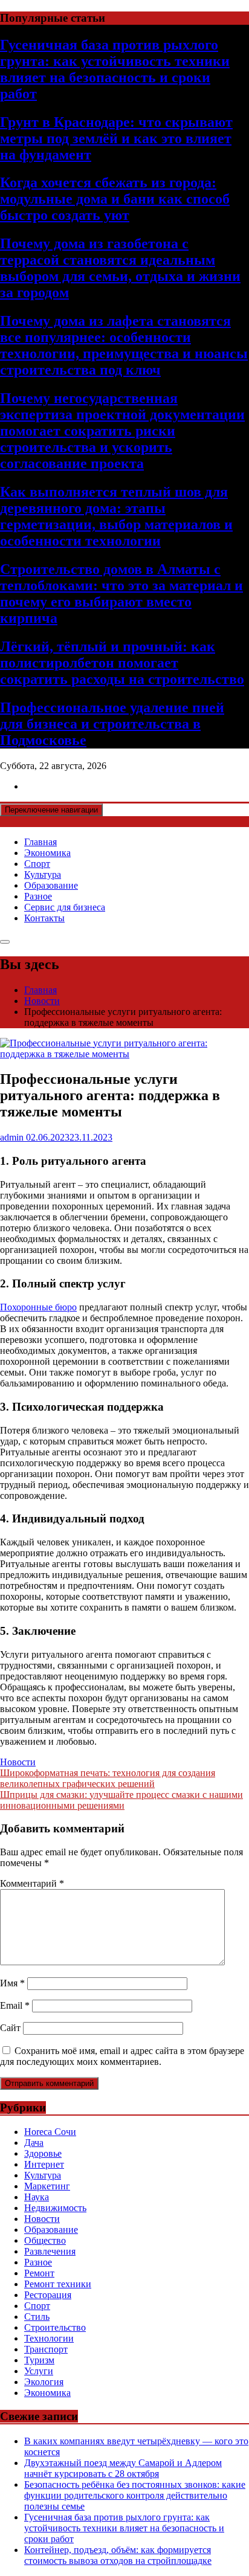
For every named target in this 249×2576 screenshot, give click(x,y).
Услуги (39, 2371)
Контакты (44, 918)
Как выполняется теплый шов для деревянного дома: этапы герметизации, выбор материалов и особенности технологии (116, 516)
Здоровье (43, 2153)
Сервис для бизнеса (65, 907)
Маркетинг (47, 2186)
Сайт (10, 2028)
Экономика (47, 853)
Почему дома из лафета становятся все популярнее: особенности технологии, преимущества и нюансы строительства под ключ (124, 345)
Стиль (37, 2317)
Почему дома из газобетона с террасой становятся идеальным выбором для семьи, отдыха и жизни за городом (120, 268)
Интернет (44, 2164)
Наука (37, 2197)
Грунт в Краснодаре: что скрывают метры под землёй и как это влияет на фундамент (116, 138)
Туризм (39, 2360)
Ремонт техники (58, 2284)
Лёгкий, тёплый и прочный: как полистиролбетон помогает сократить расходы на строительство (122, 663)
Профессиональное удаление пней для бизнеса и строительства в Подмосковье (112, 724)
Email (15, 2005)
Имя (12, 1983)
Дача (34, 2143)
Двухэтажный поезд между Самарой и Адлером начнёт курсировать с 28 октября (123, 2468)
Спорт (37, 864)
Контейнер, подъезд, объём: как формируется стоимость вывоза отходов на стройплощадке (118, 2555)
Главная (40, 842)
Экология (44, 2382)
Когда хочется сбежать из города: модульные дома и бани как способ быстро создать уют (115, 199)
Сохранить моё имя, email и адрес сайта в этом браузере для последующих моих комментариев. (122, 2056)
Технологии (49, 2338)
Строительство (55, 2327)
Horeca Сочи (50, 2132)
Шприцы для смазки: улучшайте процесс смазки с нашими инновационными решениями (121, 1800)
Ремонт (39, 2273)
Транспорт (46, 2349)
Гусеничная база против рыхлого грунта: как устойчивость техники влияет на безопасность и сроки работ (115, 69)
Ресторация (48, 2295)
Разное (38, 896)
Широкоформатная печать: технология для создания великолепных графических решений (108, 1778)
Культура (43, 874)
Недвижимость (55, 2208)
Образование (51, 885)
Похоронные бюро (38, 1307)
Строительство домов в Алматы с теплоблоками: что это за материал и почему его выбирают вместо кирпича (121, 594)
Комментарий (32, 1883)
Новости (18, 1762)
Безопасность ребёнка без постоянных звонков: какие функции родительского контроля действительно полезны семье (135, 2495)
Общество (45, 2240)
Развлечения (50, 2251)
